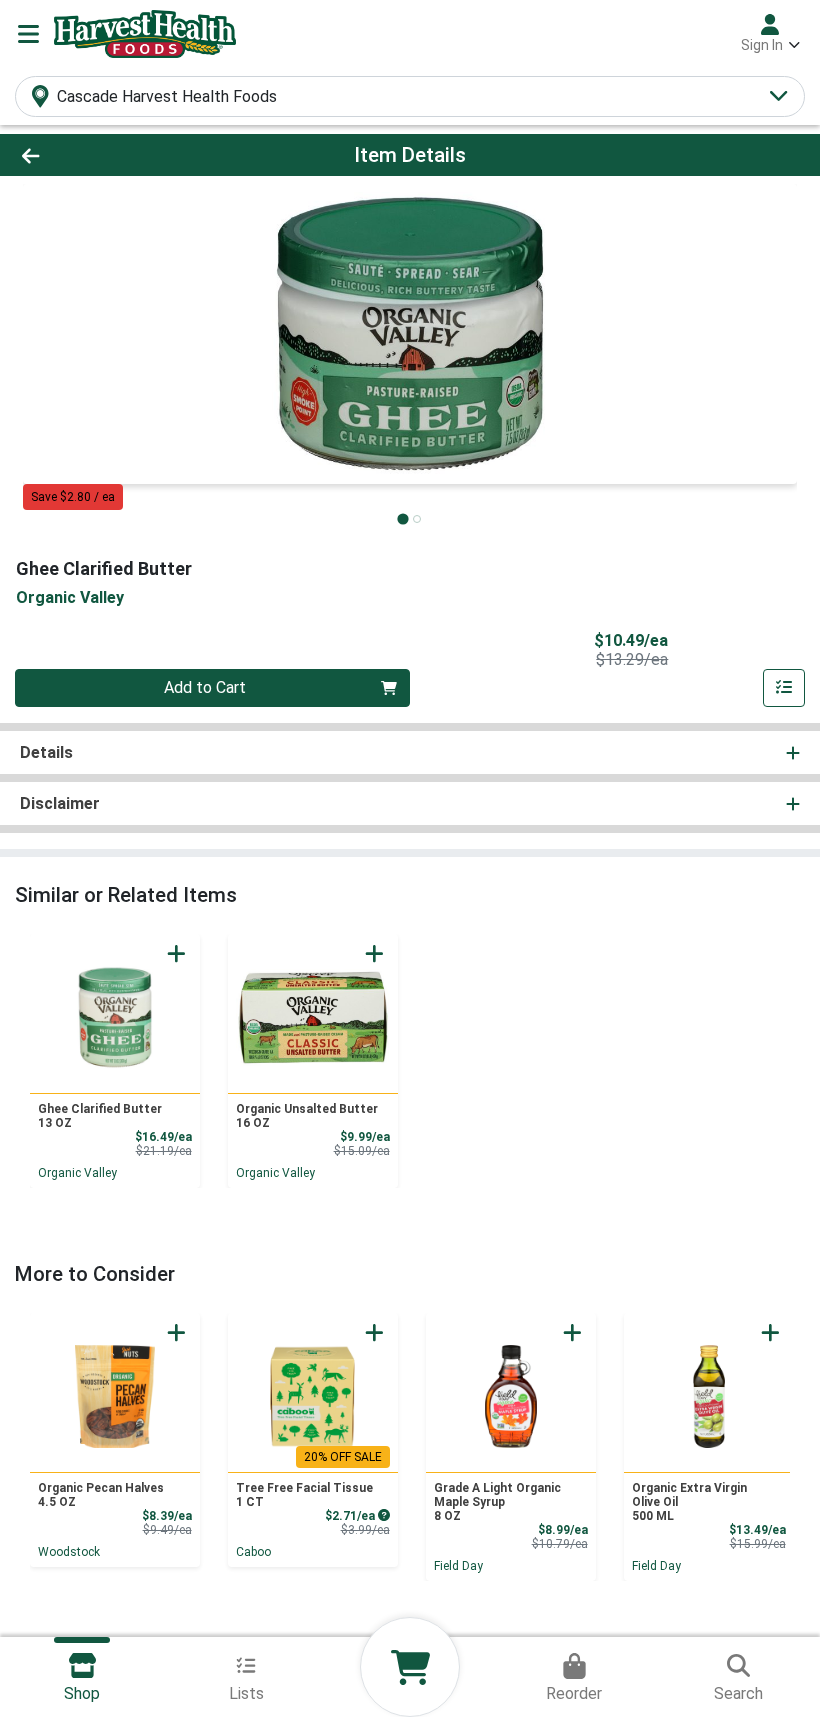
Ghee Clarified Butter (100, 1116)
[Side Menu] (28, 34)
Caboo (253, 1552)
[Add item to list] (784, 688)
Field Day (458, 1566)
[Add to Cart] (176, 953)
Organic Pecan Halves (101, 1495)
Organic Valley (77, 1173)
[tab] (402, 518)
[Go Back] (114, 155)
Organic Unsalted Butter (307, 1116)
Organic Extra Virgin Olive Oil (689, 1502)
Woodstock (69, 1552)
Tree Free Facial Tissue (304, 1495)
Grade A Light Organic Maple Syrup (497, 1502)
